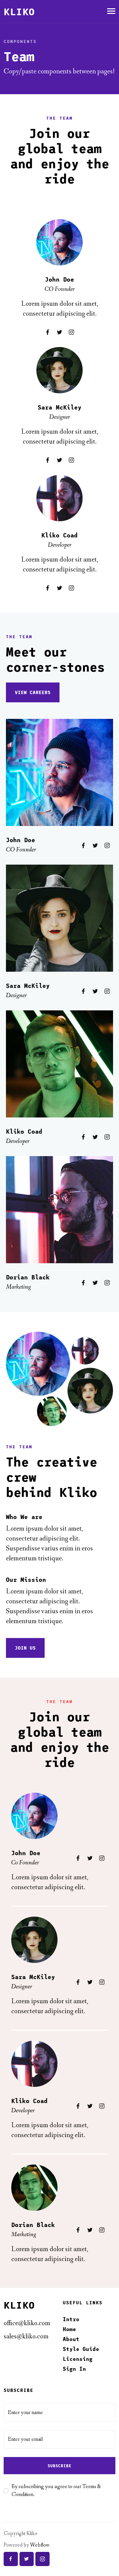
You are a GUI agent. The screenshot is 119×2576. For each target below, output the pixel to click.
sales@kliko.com (26, 2337)
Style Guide (81, 2349)
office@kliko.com (27, 2323)
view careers (33, 692)
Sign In (74, 2369)
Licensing (78, 2359)
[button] (111, 11)
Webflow (40, 2545)
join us (25, 1648)
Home (69, 2329)
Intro (71, 2319)
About (71, 2339)
